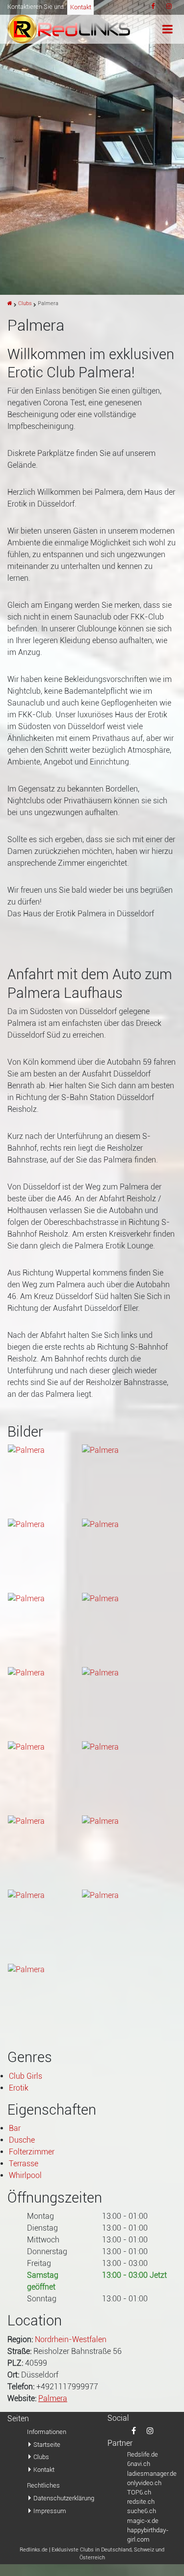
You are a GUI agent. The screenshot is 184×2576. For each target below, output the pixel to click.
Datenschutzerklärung (63, 2498)
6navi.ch (139, 2464)
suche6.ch (142, 2511)
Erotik (19, 2088)
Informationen (47, 2432)
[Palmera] (92, 147)
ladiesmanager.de (152, 2474)
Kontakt (81, 7)
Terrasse (24, 2164)
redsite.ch (141, 2502)
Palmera (53, 2398)
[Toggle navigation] (168, 29)
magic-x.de (143, 2521)
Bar (15, 2128)
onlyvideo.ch (144, 2483)
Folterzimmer (32, 2152)
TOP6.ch (139, 2492)
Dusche (22, 2140)
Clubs (25, 303)
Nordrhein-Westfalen (71, 2339)
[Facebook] (153, 7)
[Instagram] (169, 7)
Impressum (50, 2511)
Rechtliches (43, 2485)
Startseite (47, 2445)
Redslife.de (143, 2454)
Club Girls (26, 2076)
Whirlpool (25, 2175)
